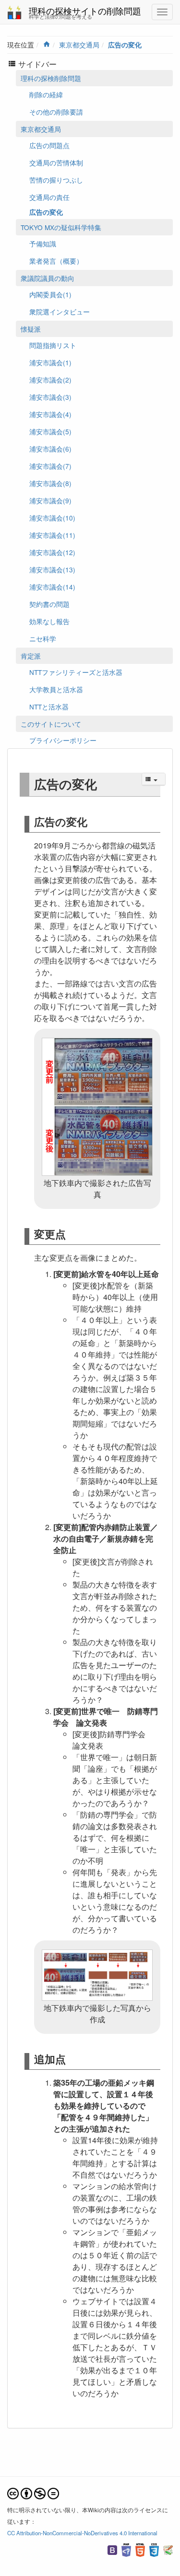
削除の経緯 (46, 94)
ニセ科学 (43, 638)
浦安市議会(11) (52, 535)
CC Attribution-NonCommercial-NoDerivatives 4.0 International (82, 2533)
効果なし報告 (49, 621)
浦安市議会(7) (50, 466)
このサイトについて (51, 724)
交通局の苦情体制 (56, 162)
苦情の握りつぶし (56, 180)
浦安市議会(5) (50, 431)
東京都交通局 (79, 45)
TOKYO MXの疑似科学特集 (61, 227)
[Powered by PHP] (126, 2549)
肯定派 (31, 656)
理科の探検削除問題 (51, 78)
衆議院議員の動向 (48, 278)
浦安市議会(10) (52, 518)
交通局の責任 (49, 197)
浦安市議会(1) (50, 362)
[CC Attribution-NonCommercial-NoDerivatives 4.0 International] (33, 2492)
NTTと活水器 (49, 707)
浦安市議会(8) (50, 483)
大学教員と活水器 (56, 689)
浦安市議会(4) (50, 414)
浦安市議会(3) (50, 397)
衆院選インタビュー (60, 312)
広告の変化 (125, 45)
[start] (47, 45)
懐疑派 (31, 329)
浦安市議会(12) (52, 552)
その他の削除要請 (56, 112)
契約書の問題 (49, 604)
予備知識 (43, 244)
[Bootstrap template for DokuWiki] (112, 2549)
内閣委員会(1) (50, 294)
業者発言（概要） (56, 261)
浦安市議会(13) (52, 569)
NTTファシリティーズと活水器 (76, 672)
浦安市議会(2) (50, 380)
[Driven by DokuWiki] (168, 2549)
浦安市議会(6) (50, 449)
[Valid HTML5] (140, 2549)
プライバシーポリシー (63, 740)
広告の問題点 (49, 145)
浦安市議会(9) (50, 500)
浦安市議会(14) (52, 587)
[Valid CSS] (154, 2549)
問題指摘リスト (53, 345)
